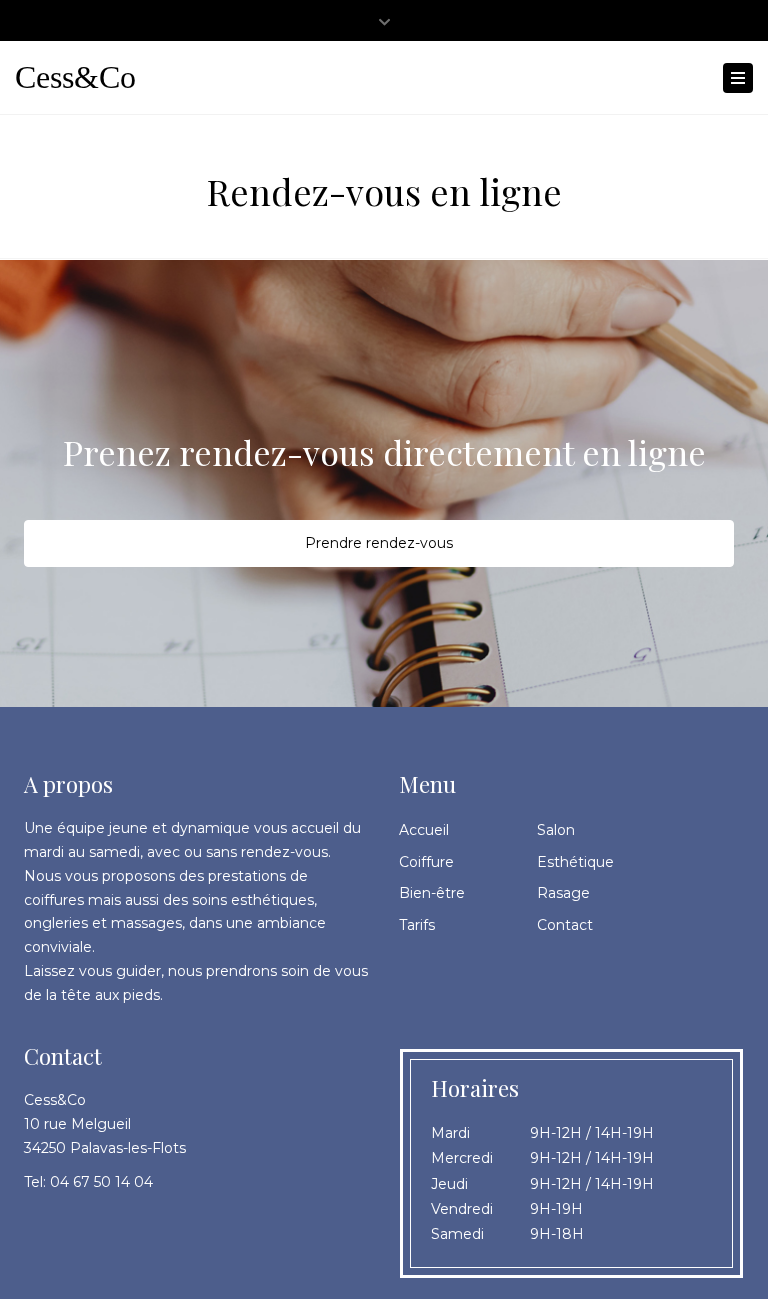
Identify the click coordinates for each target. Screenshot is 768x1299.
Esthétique (575, 862)
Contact (565, 925)
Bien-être (432, 893)
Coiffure (426, 862)
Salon (556, 830)
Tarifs (417, 925)
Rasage (563, 893)
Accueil (424, 830)
